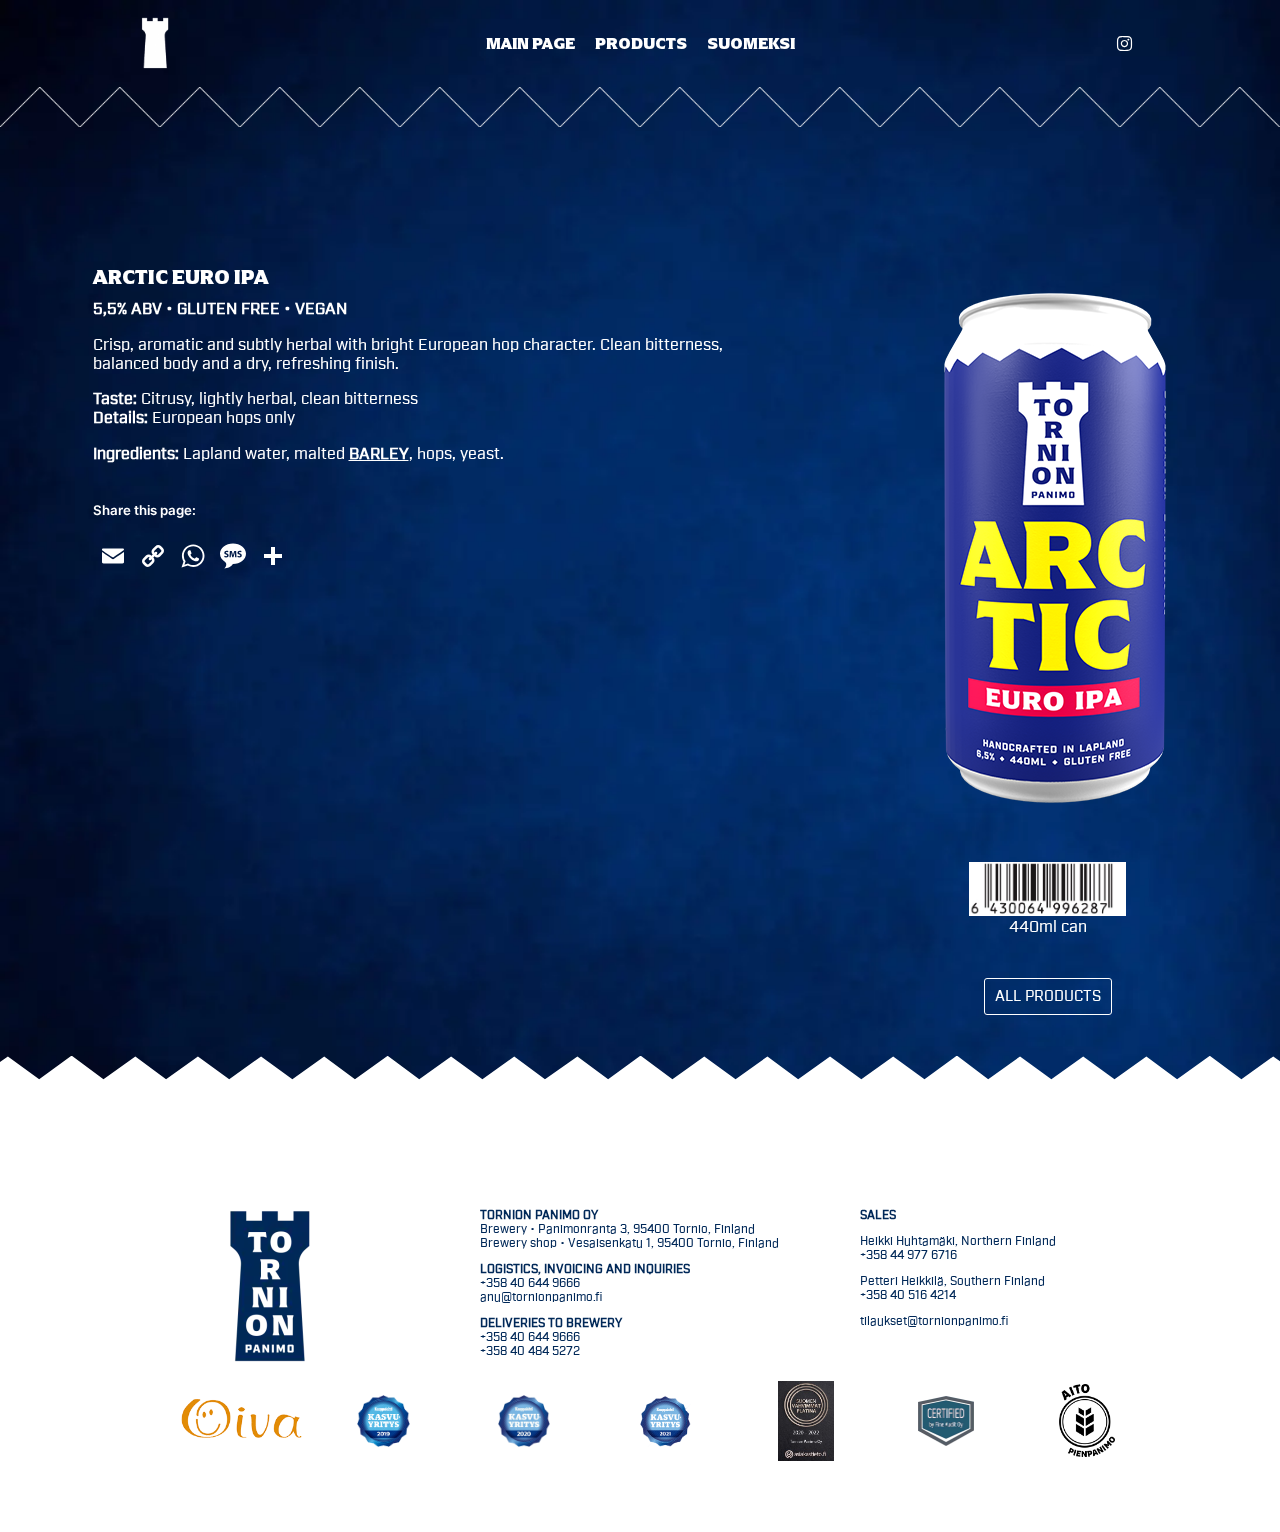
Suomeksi (751, 43)
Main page (530, 43)
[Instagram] (1124, 43)
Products (641, 43)
